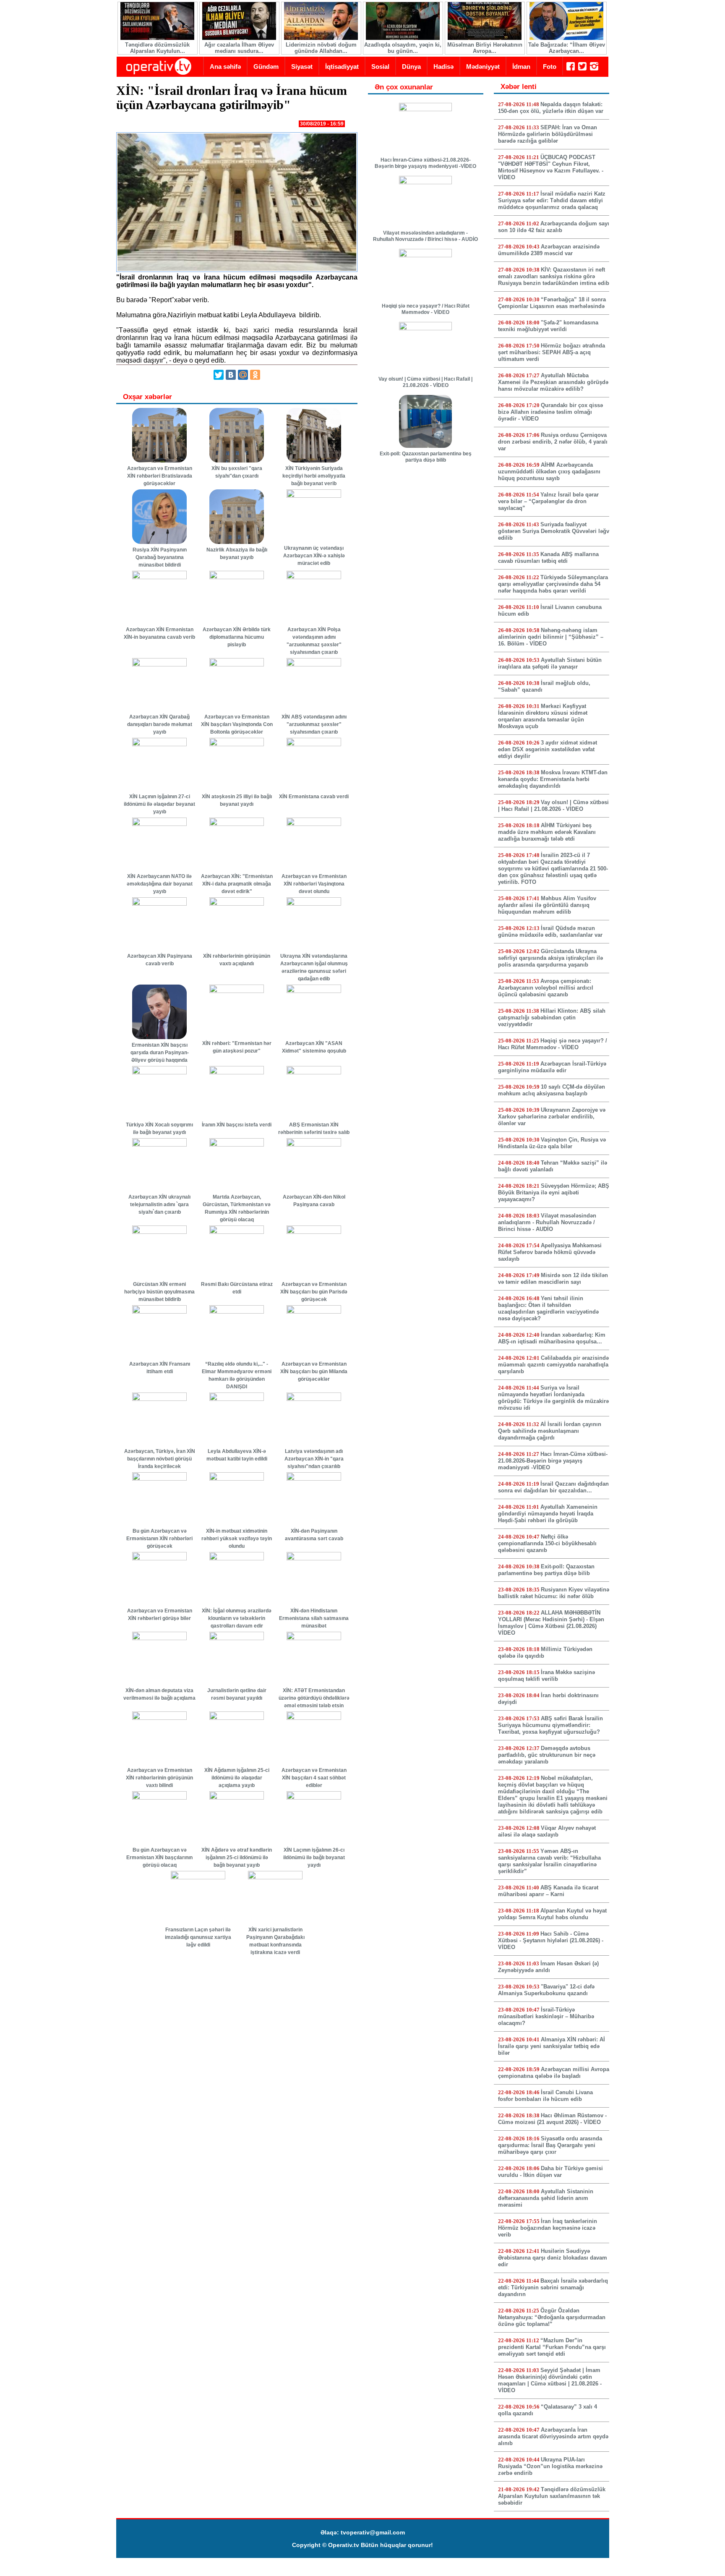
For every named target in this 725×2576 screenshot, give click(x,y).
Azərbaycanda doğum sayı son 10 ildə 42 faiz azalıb (554, 227)
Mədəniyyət (483, 67)
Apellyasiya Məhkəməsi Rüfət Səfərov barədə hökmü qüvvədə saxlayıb (550, 1252)
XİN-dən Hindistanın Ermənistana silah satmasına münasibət (314, 1618)
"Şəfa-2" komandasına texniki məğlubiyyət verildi (548, 326)
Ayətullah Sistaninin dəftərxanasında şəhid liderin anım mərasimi (546, 2198)
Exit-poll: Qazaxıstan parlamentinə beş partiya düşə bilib (426, 457)
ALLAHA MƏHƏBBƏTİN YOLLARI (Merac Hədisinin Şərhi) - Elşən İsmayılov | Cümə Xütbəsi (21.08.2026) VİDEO (551, 1623)
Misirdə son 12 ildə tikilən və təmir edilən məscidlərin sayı (553, 1279)
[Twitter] (219, 375)
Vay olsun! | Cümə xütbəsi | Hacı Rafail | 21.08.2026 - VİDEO (425, 382)
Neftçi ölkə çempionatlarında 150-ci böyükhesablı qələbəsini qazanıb (547, 1543)
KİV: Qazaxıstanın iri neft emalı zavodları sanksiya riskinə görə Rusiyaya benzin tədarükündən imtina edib (554, 276)
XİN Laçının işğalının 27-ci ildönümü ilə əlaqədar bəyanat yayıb (159, 804)
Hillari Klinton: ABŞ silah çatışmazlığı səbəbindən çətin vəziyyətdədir (552, 1018)
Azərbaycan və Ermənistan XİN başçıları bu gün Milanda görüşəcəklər (314, 1372)
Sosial (380, 67)
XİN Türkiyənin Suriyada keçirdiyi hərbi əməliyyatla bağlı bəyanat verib (314, 476)
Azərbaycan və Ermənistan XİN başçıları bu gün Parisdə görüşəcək (314, 1292)
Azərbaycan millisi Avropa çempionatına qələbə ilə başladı (554, 2073)
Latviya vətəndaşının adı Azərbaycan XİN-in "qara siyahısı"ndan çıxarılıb (314, 1459)
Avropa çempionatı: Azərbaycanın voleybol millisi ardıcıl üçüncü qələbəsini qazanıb (546, 988)
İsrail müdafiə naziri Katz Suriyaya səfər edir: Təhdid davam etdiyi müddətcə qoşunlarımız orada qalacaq (552, 200)
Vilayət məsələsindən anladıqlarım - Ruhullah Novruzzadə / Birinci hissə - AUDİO (425, 236)
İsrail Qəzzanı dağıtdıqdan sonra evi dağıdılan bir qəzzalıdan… (553, 1487)
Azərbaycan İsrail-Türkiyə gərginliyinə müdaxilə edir (552, 1067)
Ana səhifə (225, 67)
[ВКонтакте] (231, 375)
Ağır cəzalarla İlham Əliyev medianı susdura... (239, 48)
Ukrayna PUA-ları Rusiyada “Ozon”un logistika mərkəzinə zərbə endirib (550, 2466)
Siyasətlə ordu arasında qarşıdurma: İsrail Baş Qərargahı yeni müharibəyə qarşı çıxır (550, 2145)
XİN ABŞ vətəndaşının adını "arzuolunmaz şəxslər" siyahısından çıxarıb (314, 724)
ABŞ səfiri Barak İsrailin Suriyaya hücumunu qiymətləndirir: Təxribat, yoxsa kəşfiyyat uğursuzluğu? (550, 1725)
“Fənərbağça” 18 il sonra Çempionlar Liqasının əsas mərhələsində (552, 303)
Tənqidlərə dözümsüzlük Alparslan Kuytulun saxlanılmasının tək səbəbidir (552, 2496)
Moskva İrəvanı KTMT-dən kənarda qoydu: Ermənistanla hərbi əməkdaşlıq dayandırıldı (553, 779)
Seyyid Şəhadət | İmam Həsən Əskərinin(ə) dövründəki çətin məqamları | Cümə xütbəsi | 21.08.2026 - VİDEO (550, 2380)
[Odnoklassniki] (255, 375)
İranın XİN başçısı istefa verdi (237, 1125)
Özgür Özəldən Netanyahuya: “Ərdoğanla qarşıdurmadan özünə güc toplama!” (552, 2317)
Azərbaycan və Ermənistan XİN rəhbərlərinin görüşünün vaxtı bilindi (159, 1778)
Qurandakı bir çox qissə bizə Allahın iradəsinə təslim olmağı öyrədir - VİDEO (550, 412)
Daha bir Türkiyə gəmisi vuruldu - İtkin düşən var (550, 2172)
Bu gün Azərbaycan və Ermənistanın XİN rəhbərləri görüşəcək (159, 1539)
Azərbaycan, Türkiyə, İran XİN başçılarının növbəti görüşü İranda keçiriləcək (160, 1459)
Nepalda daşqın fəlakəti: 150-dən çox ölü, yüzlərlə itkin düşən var (551, 108)
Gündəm (266, 67)
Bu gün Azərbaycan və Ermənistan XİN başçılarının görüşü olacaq (159, 1858)
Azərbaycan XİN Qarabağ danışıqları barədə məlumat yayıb (160, 724)
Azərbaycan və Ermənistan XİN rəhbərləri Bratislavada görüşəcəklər (160, 476)
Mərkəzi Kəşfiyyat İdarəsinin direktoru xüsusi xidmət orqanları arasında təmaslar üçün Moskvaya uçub (543, 716)
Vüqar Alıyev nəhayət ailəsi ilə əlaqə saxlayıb (547, 1831)
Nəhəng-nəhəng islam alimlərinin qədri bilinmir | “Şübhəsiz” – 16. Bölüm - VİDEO (551, 637)
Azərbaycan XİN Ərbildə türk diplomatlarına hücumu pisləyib (237, 637)
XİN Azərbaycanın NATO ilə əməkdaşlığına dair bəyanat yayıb (160, 884)
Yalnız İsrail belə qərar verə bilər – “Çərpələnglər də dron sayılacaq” (548, 501)
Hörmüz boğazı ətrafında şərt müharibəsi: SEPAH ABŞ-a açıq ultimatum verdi (552, 352)
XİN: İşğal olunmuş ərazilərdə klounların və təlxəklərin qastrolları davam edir (237, 1618)
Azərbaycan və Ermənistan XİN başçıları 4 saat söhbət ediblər (314, 1778)
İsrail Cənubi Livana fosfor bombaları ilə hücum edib (545, 2096)
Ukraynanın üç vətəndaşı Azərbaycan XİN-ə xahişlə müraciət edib (314, 556)
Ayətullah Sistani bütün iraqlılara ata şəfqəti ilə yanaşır (550, 663)
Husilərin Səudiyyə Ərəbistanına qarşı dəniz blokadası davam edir (553, 2258)
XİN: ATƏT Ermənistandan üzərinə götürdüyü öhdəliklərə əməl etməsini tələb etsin (314, 1698)
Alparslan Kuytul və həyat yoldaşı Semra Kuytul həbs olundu (552, 1914)
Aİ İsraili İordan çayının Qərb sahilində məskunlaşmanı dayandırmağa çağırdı (550, 1431)
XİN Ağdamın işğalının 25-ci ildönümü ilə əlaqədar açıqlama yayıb (237, 1778)
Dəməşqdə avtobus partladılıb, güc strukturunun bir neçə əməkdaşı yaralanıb (547, 1755)
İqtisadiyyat (342, 67)
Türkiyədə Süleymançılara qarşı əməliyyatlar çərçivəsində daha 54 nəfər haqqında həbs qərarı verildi (553, 584)
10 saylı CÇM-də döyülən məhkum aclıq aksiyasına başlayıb (552, 1090)
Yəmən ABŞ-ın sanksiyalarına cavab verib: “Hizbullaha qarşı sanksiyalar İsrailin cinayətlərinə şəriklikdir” (549, 1861)
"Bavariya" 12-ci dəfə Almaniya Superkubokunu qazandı (546, 1990)
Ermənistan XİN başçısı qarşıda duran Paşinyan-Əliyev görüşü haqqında (160, 1053)
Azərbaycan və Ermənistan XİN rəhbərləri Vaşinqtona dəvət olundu (314, 884)
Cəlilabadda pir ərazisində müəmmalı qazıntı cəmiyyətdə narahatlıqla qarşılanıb (553, 1365)
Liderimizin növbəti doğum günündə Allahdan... (321, 48)
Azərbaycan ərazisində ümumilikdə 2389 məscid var (549, 250)
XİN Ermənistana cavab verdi (314, 797)
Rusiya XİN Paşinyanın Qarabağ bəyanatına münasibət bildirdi (160, 557)
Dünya (411, 67)
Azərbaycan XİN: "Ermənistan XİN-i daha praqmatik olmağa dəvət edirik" (237, 884)
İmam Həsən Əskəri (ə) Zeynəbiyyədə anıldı (548, 1967)
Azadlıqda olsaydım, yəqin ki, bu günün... (403, 48)
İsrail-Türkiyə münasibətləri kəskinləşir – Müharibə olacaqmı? (546, 2016)
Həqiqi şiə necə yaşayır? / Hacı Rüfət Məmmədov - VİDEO (426, 309)
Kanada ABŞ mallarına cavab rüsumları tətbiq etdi (548, 558)
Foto (550, 67)
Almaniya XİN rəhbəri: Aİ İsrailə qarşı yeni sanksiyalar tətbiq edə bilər (552, 2046)
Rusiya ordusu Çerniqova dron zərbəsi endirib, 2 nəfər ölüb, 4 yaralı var (553, 442)
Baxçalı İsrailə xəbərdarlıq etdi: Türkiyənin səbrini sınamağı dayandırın (553, 2287)
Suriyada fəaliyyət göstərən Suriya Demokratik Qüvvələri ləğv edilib (554, 531)
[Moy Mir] (243, 375)
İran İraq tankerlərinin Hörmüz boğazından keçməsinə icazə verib (548, 2228)
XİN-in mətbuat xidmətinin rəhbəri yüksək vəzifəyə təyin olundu (237, 1539)
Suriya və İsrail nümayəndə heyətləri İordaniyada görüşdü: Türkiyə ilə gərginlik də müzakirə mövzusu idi (553, 1398)
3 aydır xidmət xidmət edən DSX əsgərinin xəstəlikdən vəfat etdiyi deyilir (548, 749)
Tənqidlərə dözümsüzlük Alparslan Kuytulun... (157, 48)
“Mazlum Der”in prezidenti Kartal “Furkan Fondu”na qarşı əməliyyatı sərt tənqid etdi (552, 2347)
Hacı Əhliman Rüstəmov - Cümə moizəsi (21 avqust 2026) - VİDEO (552, 2119)
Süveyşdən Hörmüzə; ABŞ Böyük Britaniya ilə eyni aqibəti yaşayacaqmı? (554, 1193)
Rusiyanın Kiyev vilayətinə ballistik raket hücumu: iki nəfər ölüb (554, 1593)
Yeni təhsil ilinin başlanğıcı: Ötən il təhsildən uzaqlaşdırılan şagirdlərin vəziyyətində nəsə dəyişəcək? (548, 1308)
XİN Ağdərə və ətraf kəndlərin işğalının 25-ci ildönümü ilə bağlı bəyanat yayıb (237, 1858)
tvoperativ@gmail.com (373, 2532)
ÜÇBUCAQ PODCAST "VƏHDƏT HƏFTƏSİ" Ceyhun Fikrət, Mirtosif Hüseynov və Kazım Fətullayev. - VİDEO (551, 167)
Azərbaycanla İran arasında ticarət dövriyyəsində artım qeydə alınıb (553, 2436)
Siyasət (302, 67)
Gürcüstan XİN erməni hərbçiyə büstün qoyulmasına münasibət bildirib (159, 1292)
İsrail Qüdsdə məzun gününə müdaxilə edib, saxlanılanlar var (550, 931)
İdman (521, 67)
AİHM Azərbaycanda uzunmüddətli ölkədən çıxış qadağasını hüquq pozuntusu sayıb (549, 472)
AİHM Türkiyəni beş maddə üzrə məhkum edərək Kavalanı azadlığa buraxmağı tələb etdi (547, 832)
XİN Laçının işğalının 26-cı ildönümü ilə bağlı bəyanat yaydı (314, 1858)
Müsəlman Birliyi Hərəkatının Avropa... (485, 48)
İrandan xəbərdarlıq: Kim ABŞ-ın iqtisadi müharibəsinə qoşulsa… (552, 1338)
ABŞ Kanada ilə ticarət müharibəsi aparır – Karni (548, 1891)
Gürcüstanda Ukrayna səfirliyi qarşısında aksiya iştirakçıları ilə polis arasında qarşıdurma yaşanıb (550, 958)
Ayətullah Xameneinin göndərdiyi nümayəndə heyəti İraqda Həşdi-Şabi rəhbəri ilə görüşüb (548, 1514)
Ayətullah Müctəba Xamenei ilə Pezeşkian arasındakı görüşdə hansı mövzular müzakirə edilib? (553, 382)
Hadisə (443, 67)
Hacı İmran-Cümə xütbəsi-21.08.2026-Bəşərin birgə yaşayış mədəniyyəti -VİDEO (425, 163)
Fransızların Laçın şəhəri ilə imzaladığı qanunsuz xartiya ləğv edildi (198, 1937)
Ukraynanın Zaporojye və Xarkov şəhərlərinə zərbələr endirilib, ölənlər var (552, 1117)
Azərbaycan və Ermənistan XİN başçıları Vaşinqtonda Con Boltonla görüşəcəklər (237, 724)
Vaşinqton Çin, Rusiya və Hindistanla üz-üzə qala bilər (552, 1143)
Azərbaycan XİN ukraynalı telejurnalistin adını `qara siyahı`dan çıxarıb (159, 1204)
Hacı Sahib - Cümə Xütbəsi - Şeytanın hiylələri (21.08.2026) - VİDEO (551, 1940)
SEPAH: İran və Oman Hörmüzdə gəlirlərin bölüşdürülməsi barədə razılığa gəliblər (548, 134)
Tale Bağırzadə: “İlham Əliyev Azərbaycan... (567, 48)
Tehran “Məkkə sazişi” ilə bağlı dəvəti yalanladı (553, 1166)
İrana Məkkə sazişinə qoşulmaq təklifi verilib (546, 1676)
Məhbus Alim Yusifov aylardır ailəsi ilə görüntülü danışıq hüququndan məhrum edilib (547, 905)
